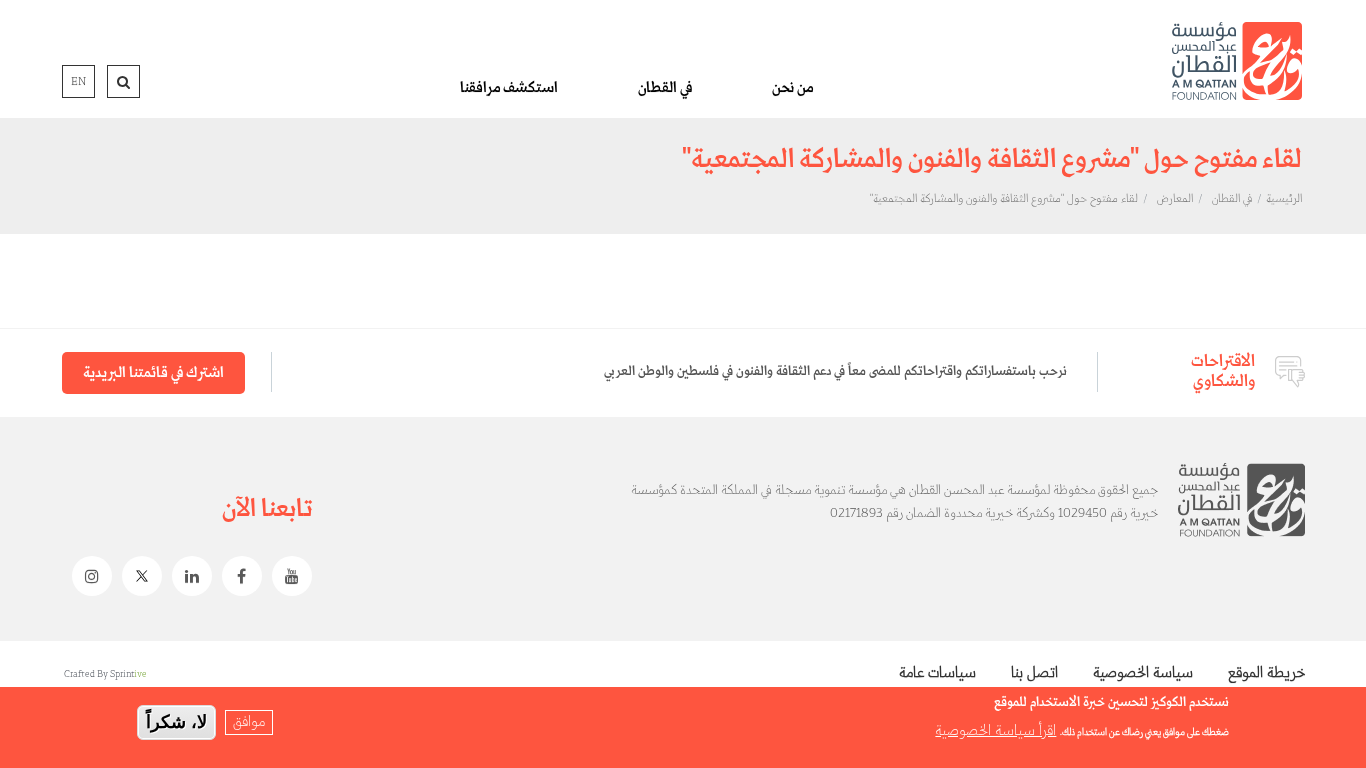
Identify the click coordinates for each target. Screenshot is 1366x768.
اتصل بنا (1034, 673)
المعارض (1175, 199)
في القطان (665, 88)
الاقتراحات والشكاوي (1223, 371)
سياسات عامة (937, 673)
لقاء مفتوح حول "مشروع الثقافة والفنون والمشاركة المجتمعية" (1004, 199)
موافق (249, 722)
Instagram (87, 576)
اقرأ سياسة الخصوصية (995, 731)
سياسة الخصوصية (1143, 673)
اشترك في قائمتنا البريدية (153, 373)
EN (78, 82)
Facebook (237, 576)
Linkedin (187, 576)
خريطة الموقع (1266, 673)
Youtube (287, 576)
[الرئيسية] (1237, 61)
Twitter (137, 576)
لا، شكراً (176, 722)
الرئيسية (1284, 199)
